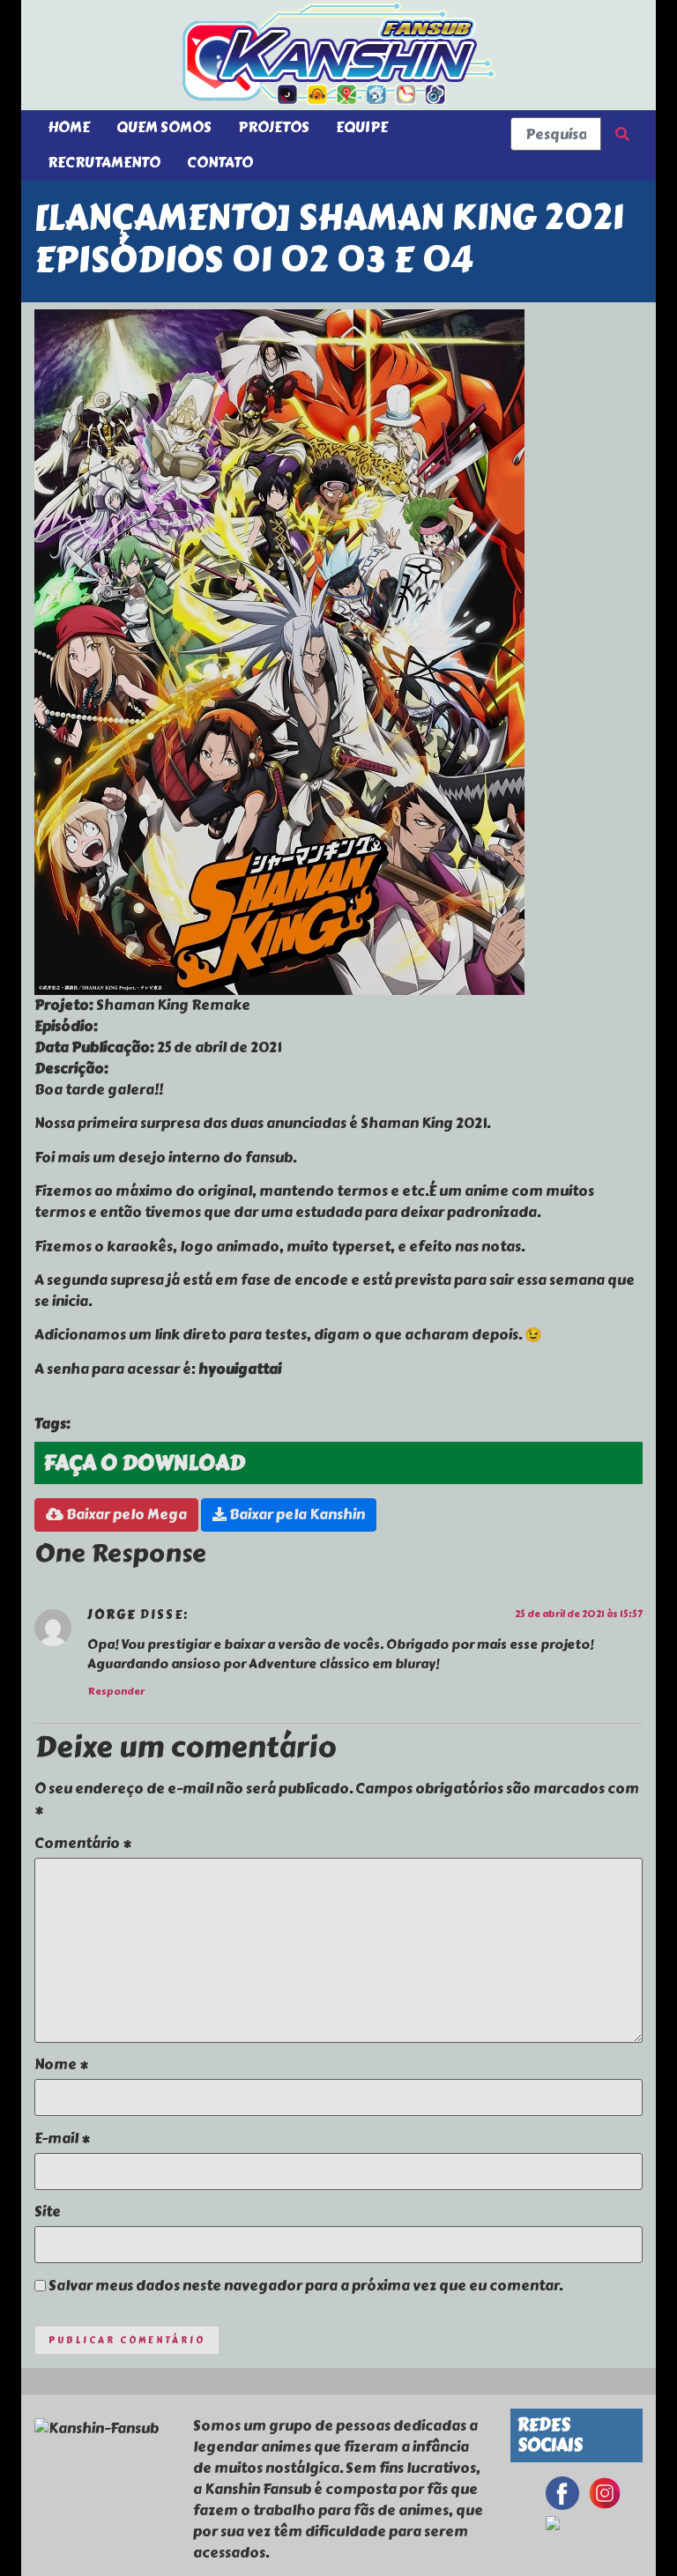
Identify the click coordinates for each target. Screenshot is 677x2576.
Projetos (274, 127)
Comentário (83, 1844)
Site (48, 2212)
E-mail (62, 2139)
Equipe (362, 127)
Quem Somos (164, 127)
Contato (220, 163)
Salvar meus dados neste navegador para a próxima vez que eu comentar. (305, 2286)
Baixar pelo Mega (125, 1514)
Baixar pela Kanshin (296, 1514)
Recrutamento (104, 163)
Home (69, 127)
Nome (61, 2065)
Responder (116, 1692)
